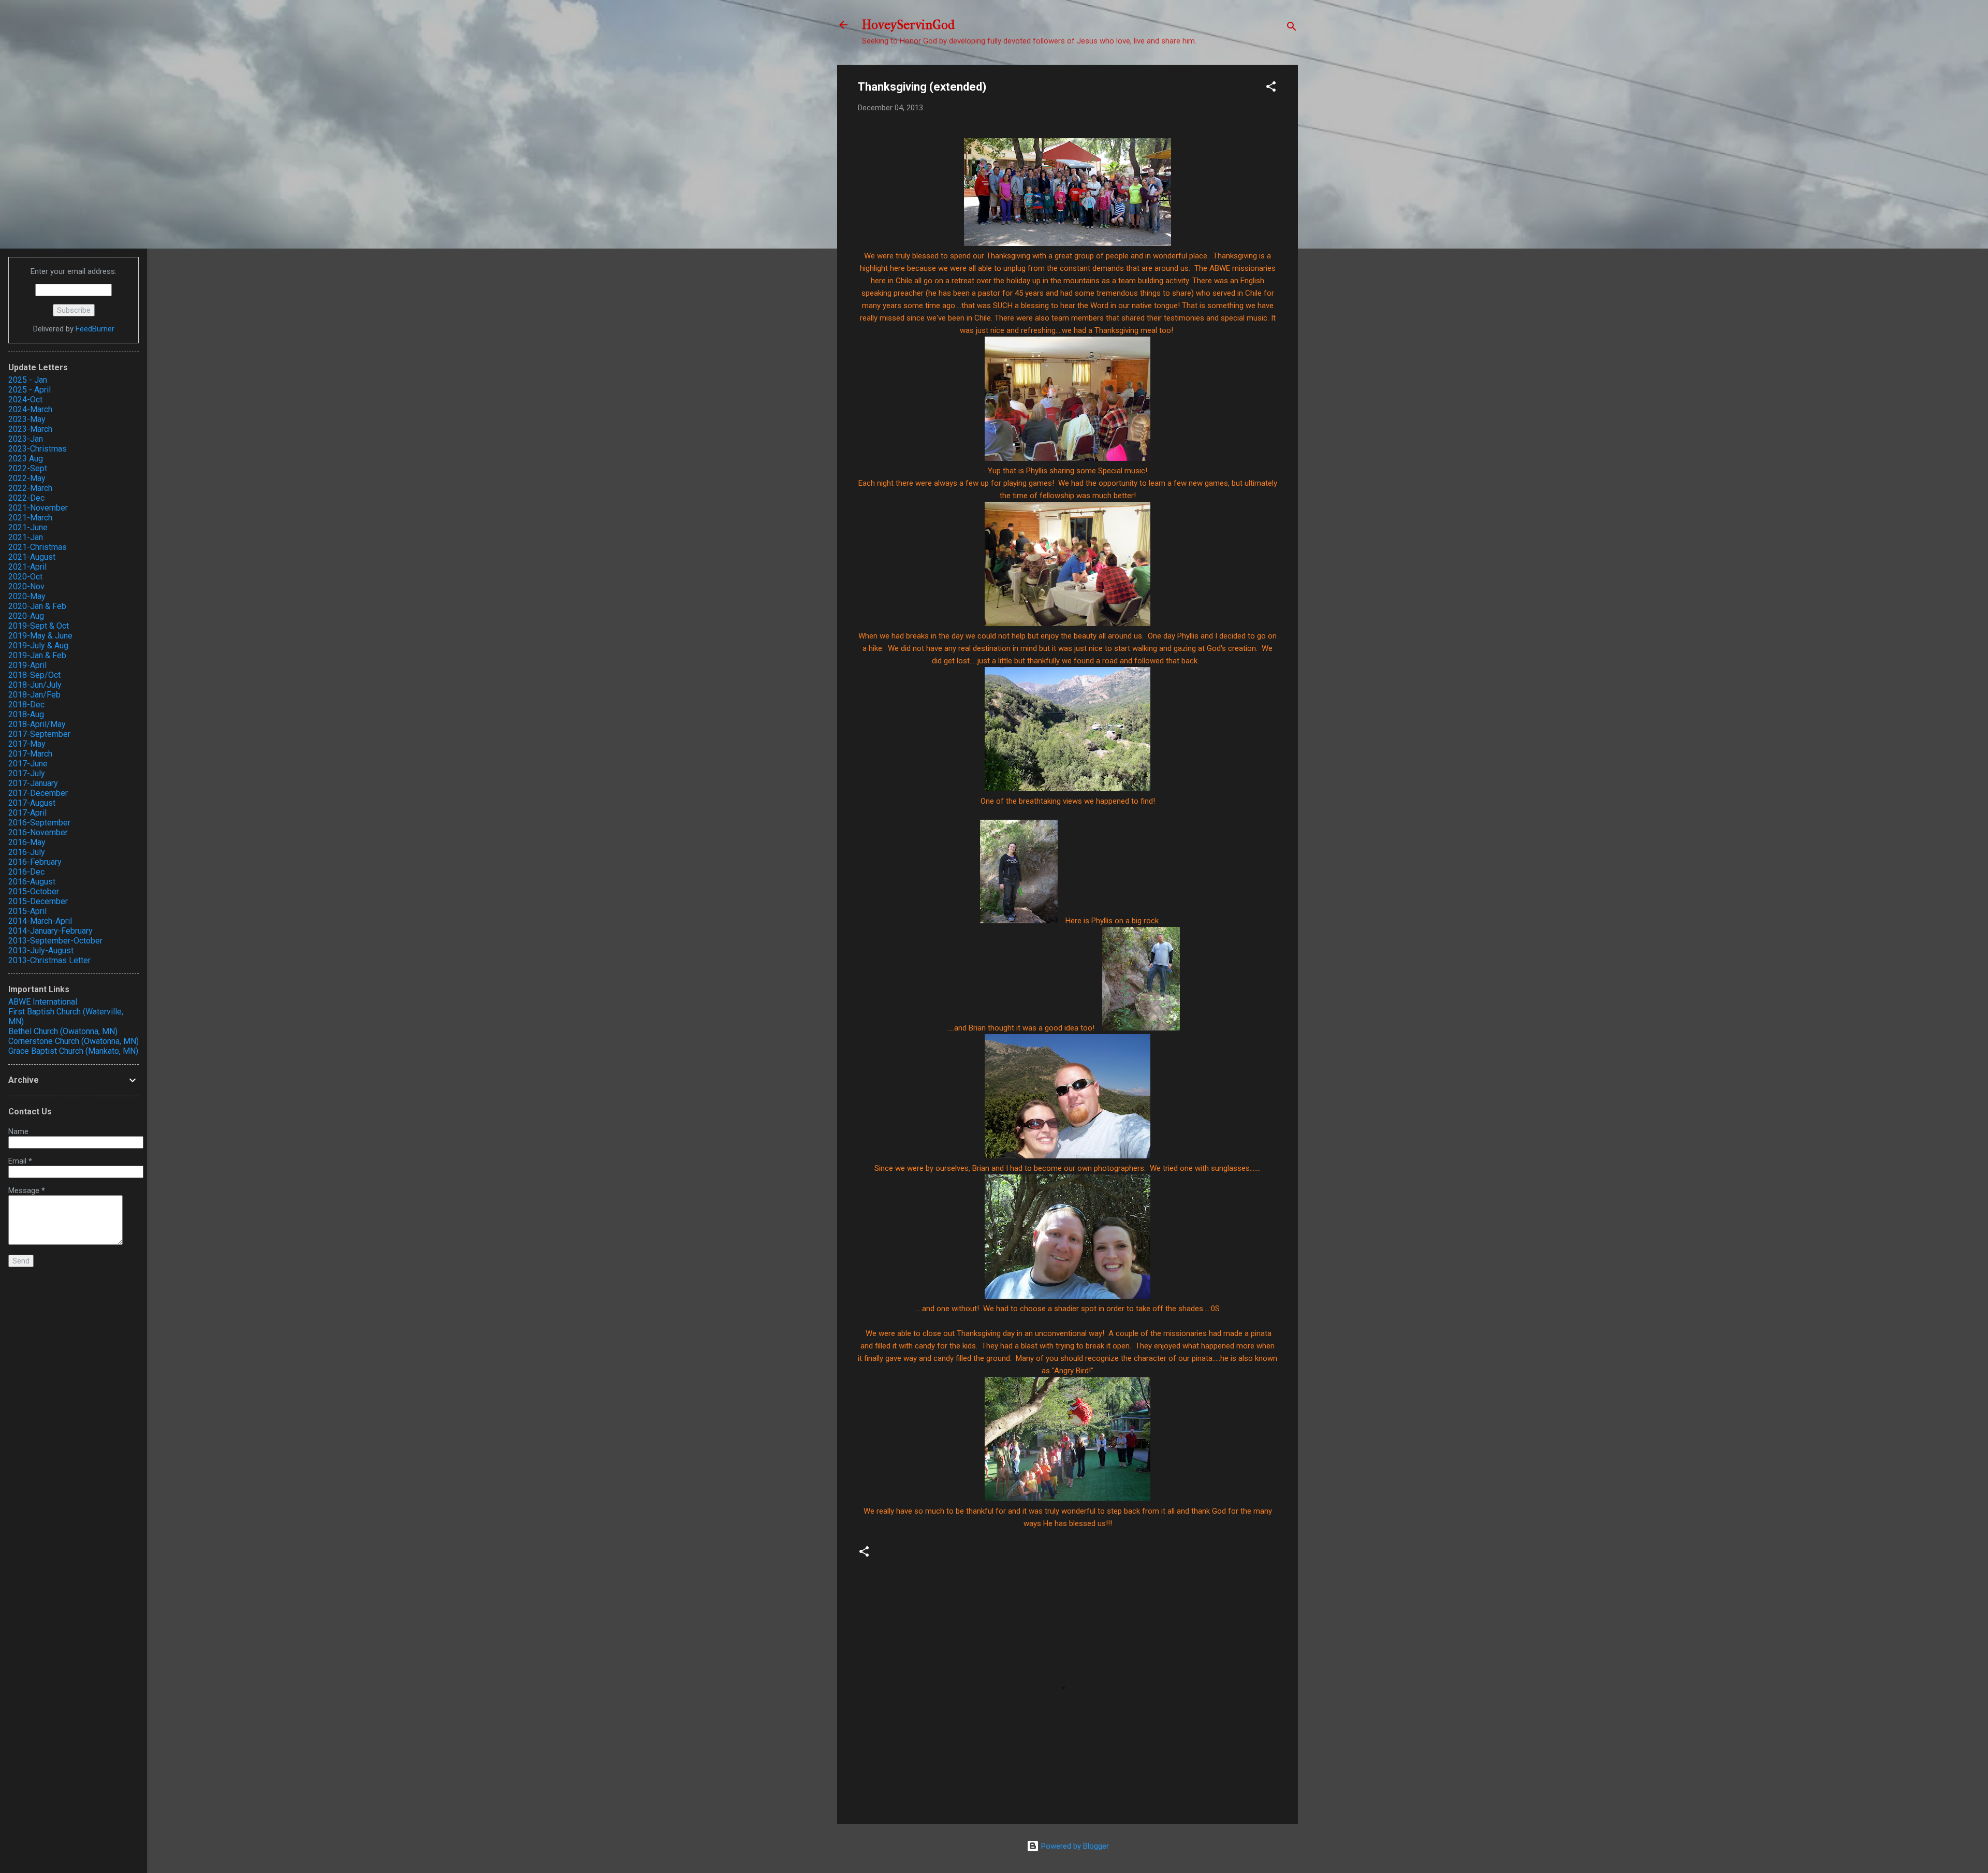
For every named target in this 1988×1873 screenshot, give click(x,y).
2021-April (27, 567)
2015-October (34, 891)
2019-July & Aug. (39, 645)
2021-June (28, 527)
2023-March (30, 429)
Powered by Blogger (1074, 1846)
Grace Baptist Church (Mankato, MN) (73, 1051)
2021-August (32, 557)
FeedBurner (95, 329)
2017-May (27, 744)
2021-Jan (26, 537)
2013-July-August (41, 950)
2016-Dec (26, 872)
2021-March (30, 518)
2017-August (32, 803)
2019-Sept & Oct (39, 626)
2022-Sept (28, 468)
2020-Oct (25, 577)
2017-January (33, 783)
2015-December (38, 901)
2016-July (27, 852)
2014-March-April (40, 921)
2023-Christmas (38, 449)
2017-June (28, 764)
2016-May (27, 842)
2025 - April (30, 390)
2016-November (38, 832)
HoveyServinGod (908, 25)
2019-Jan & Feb (37, 655)
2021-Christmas (38, 547)
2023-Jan (26, 439)
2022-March (30, 488)
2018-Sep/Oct (34, 675)
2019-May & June (40, 636)
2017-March (30, 754)
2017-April (27, 813)
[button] (1271, 88)
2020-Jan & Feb (37, 606)
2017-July (27, 773)
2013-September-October (55, 941)
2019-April (27, 665)
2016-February (35, 862)
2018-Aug (26, 714)
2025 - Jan (28, 380)
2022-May (27, 478)
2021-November (38, 508)
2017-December (38, 793)
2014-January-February (50, 931)
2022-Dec (26, 498)
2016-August (32, 882)
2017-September (39, 734)
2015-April (27, 911)
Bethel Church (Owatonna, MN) (63, 1031)
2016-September (39, 823)
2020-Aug (26, 616)
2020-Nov (26, 586)
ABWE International (43, 1002)
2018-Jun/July (35, 685)
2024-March (30, 409)
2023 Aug (26, 459)
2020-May (27, 596)
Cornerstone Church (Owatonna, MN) (74, 1041)
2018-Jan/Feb (34, 695)
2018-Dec (26, 705)
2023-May (27, 419)
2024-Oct (25, 400)
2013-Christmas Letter (49, 960)
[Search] (1292, 28)
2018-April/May (37, 724)
